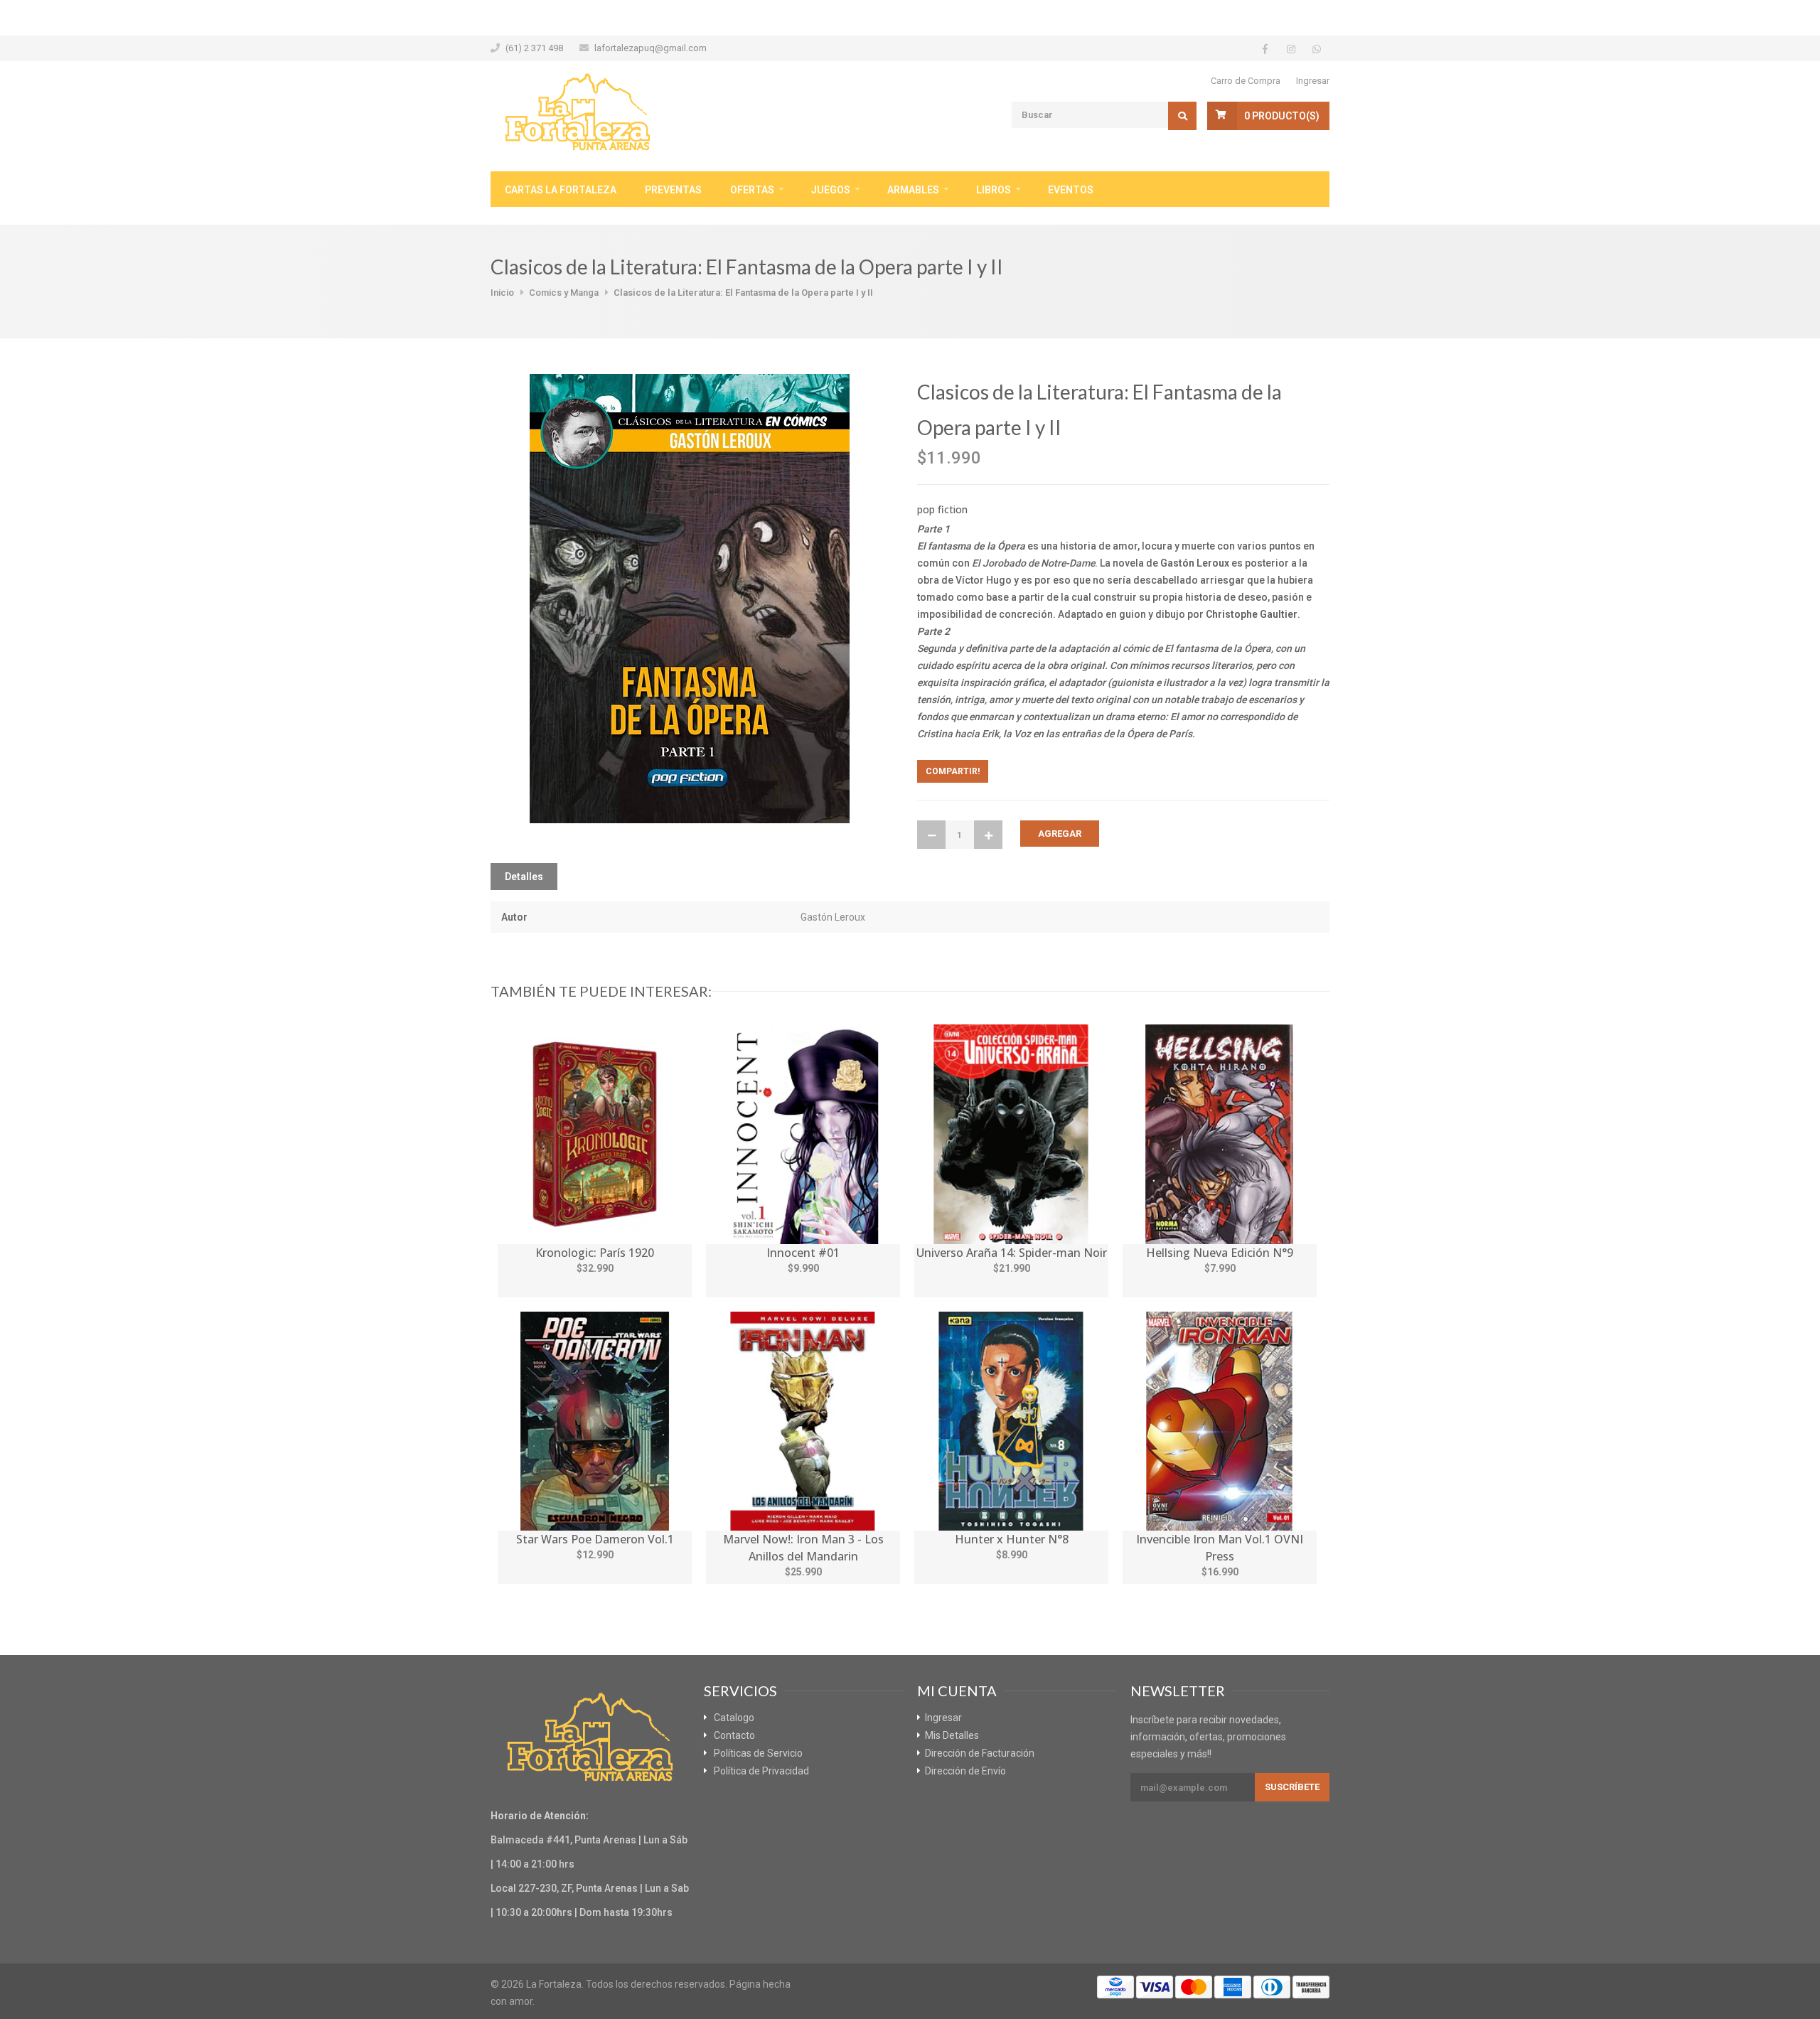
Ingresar (1313, 81)
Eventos (1071, 190)
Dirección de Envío (965, 1771)
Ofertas (752, 190)
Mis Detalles (952, 1735)
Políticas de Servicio (758, 1753)
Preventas (673, 190)
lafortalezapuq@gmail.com (651, 48)
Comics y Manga (564, 293)
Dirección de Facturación (980, 1753)
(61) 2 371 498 (534, 48)
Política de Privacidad (761, 1771)
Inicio (502, 293)
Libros (994, 190)
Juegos (831, 190)
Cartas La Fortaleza (561, 190)
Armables (913, 190)
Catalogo (734, 1718)
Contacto (734, 1735)
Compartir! (953, 771)
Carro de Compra (1246, 81)
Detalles (524, 877)
